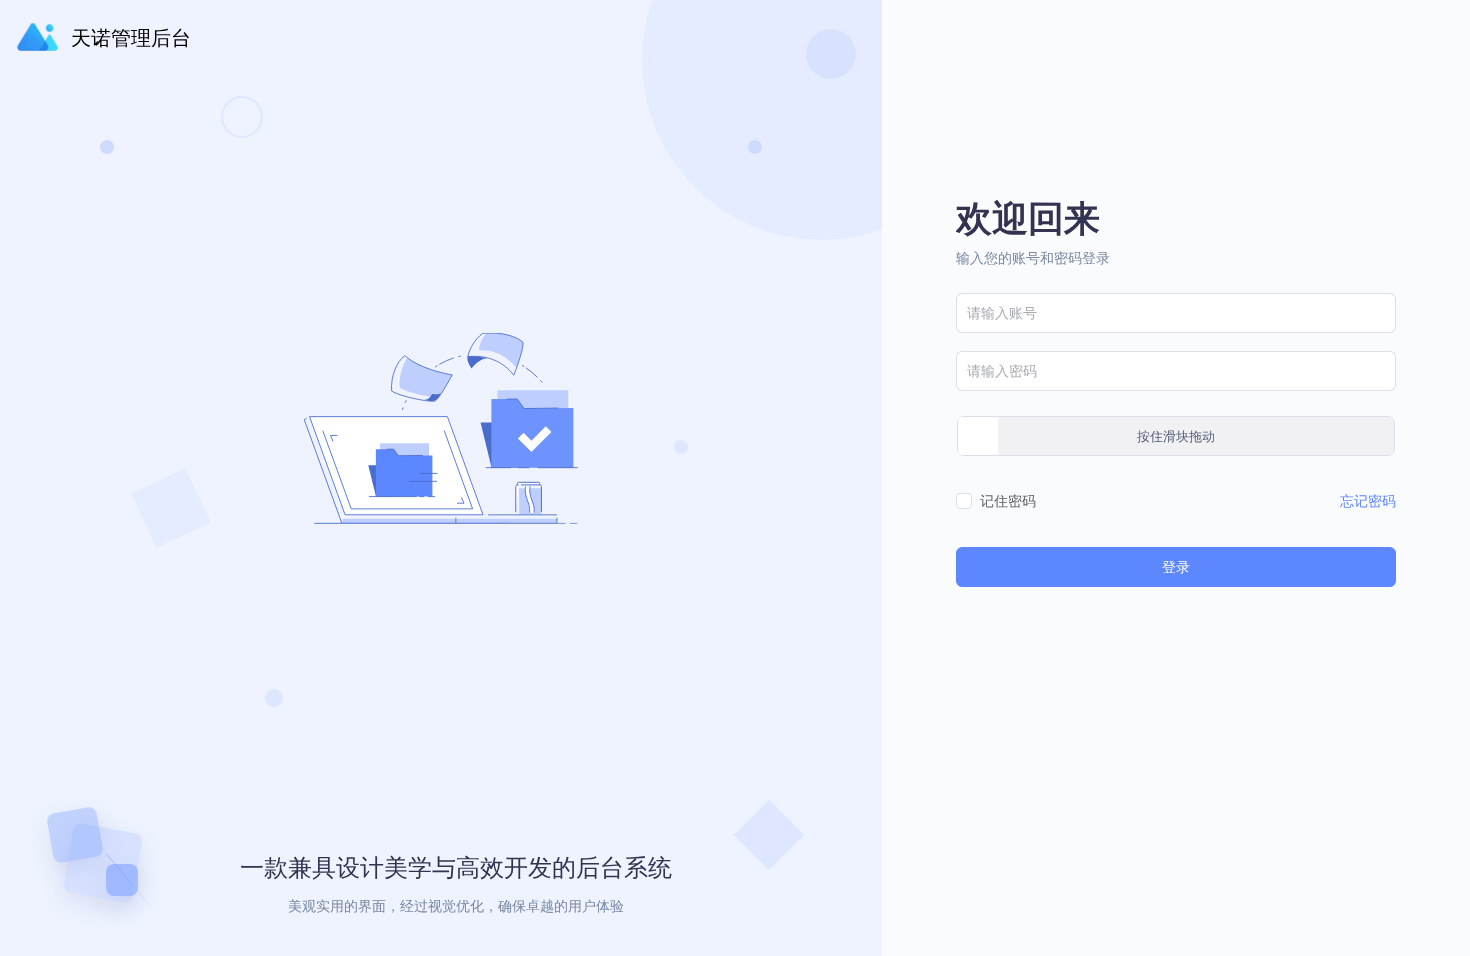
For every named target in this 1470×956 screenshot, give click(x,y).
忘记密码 (1368, 500)
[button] (1408, 34)
